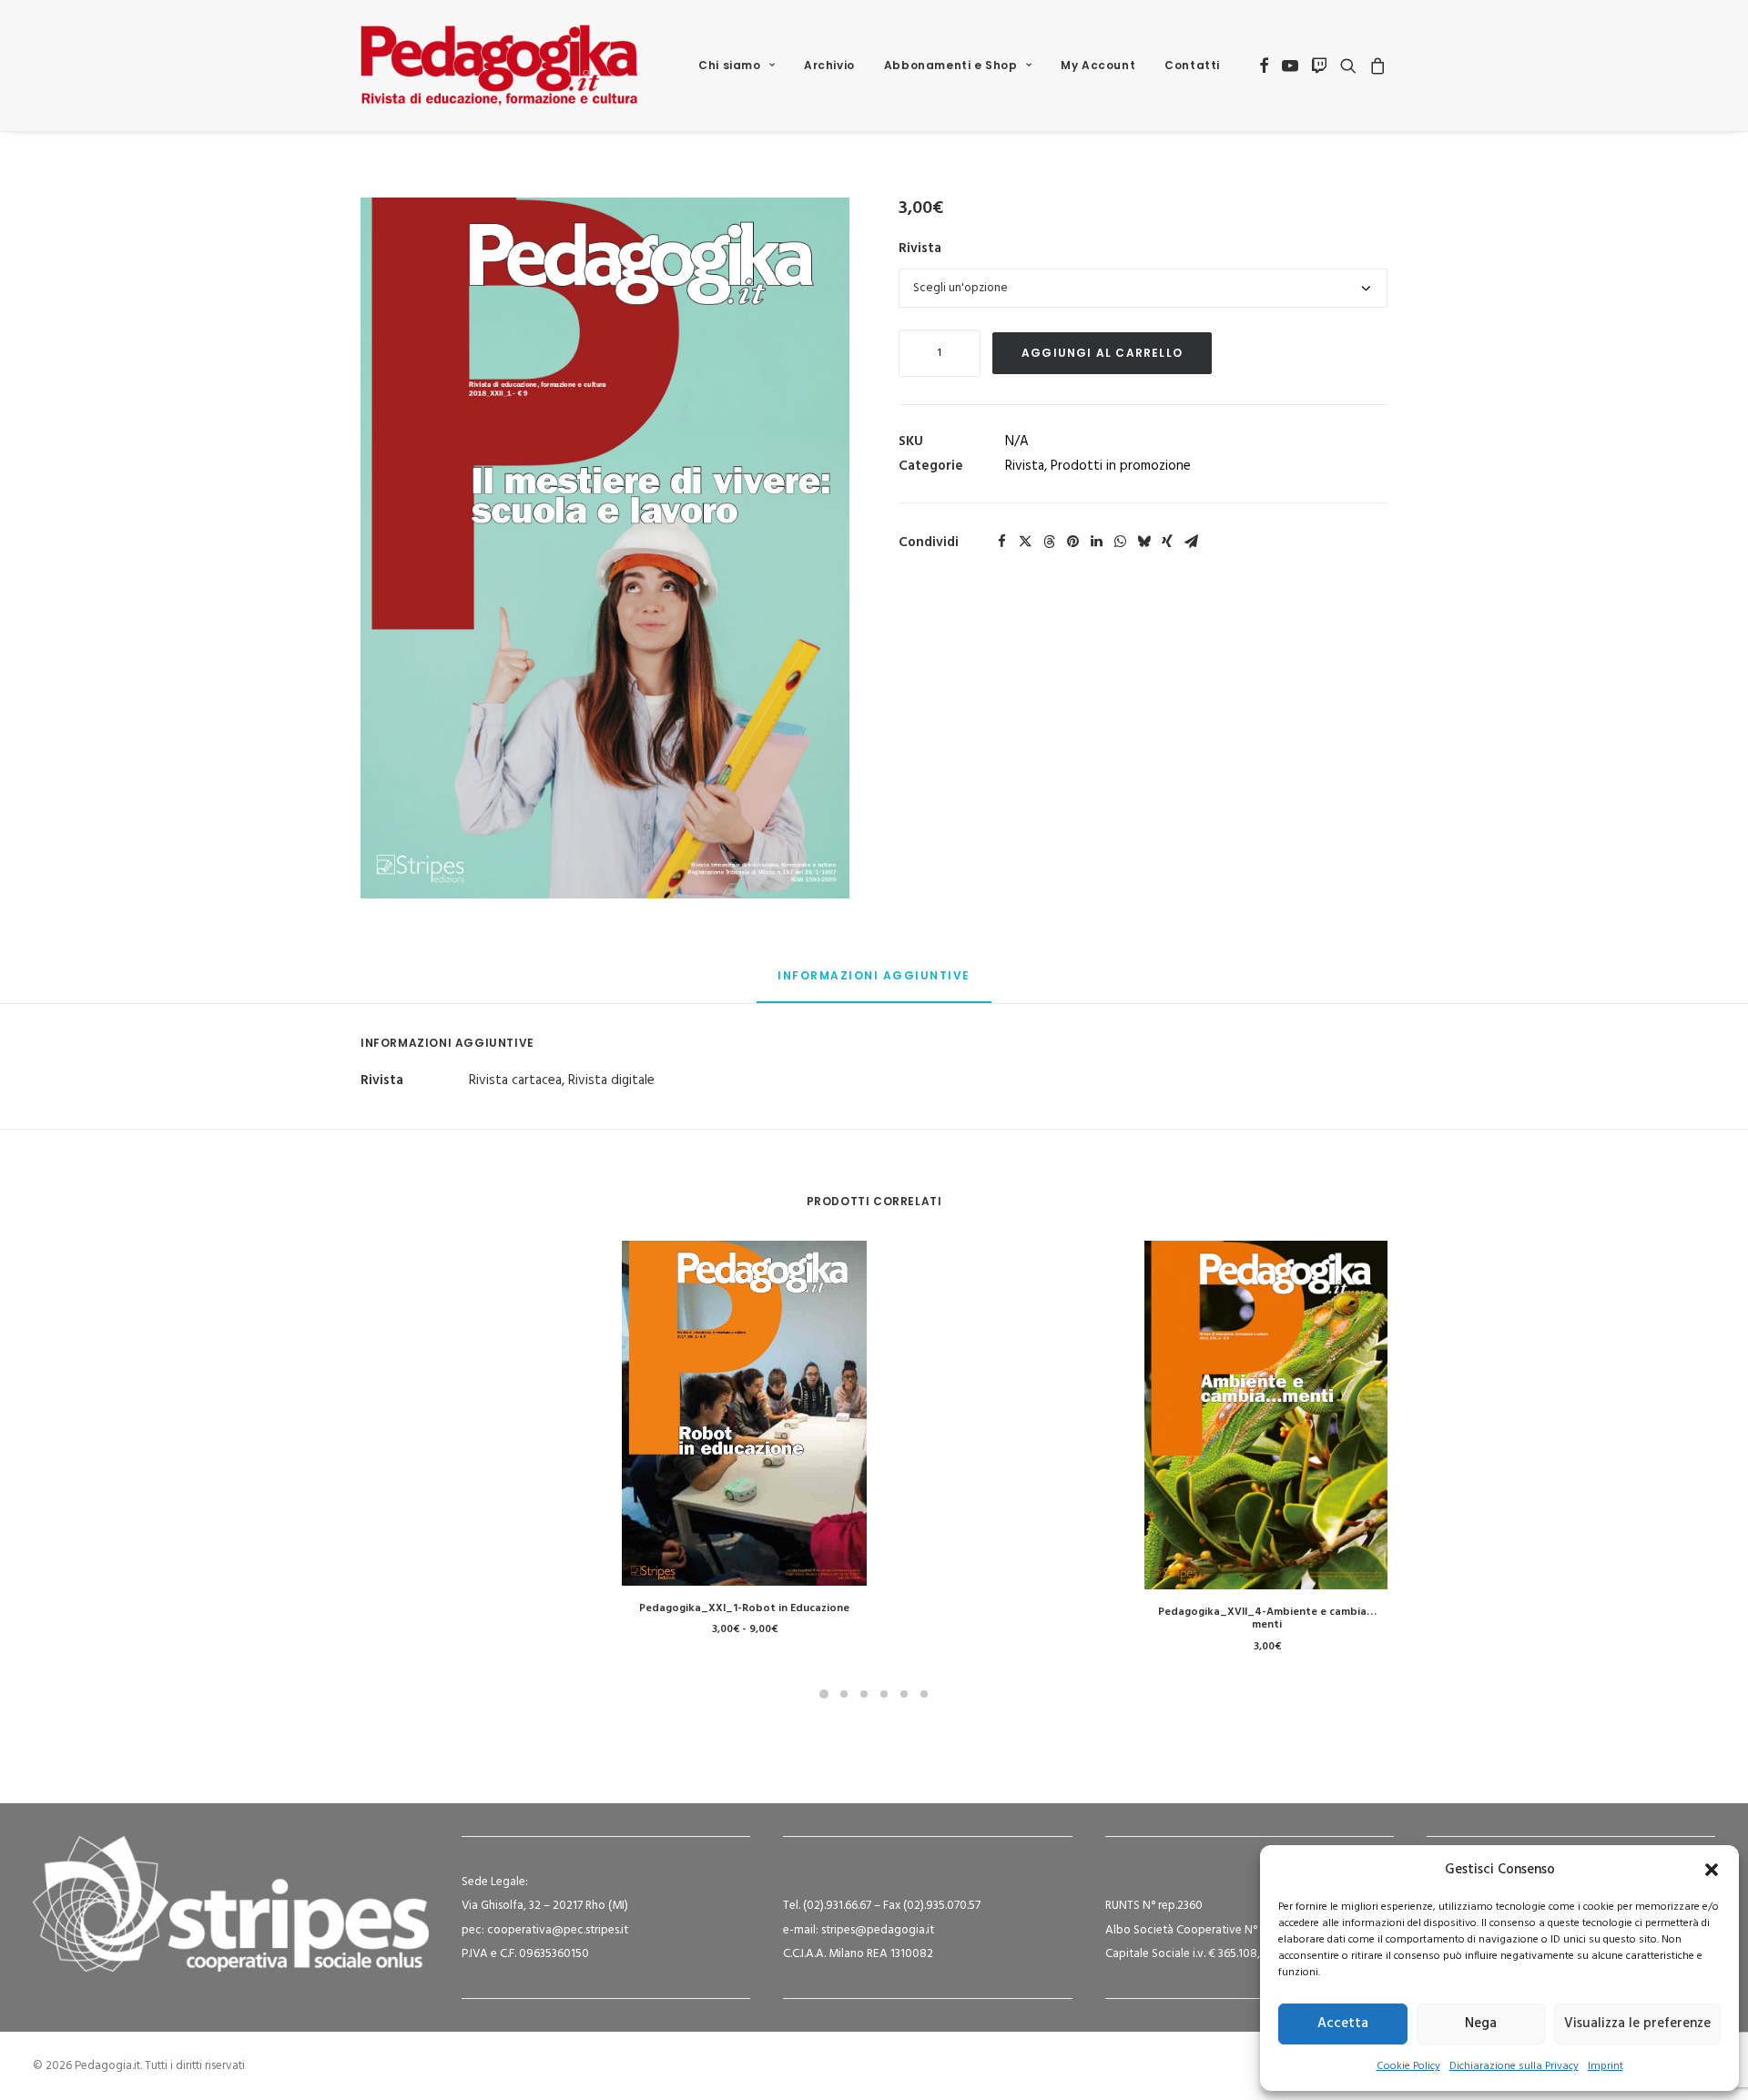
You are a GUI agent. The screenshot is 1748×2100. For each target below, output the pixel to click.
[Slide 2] (844, 1694)
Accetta (1343, 2024)
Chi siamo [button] (729, 65)
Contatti (1192, 65)
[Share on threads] (1049, 542)
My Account (1098, 65)
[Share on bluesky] (1143, 542)
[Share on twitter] (1025, 542)
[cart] (1375, 66)
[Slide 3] (864, 1694)
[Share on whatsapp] (1120, 542)
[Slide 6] (924, 1694)
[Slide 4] (884, 1694)
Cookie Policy (1408, 2066)
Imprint (1606, 2066)
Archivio (829, 65)
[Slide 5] (904, 1694)
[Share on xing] (1167, 542)
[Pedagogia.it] (499, 66)
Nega (1481, 2024)
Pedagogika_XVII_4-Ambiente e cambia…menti (1267, 1618)
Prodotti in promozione (1121, 466)
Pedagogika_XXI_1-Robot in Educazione (744, 1608)
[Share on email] (1191, 542)
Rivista (920, 249)
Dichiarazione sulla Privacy (1514, 2066)
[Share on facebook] (1001, 542)
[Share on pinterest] (1072, 542)
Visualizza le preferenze (1637, 2024)
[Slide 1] (824, 1694)
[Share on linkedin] (1096, 542)
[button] (1712, 1870)
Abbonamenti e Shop (951, 65)
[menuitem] (737, 66)
